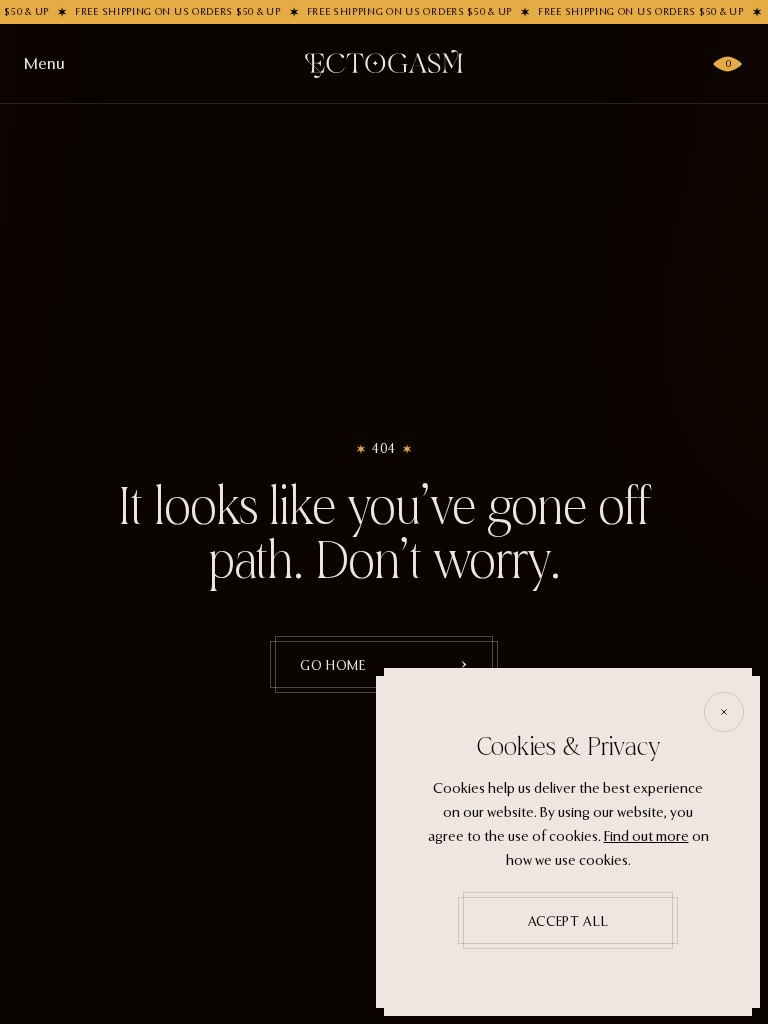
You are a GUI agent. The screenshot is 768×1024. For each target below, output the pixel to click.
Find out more (646, 836)
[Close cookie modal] (724, 712)
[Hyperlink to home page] (384, 64)
